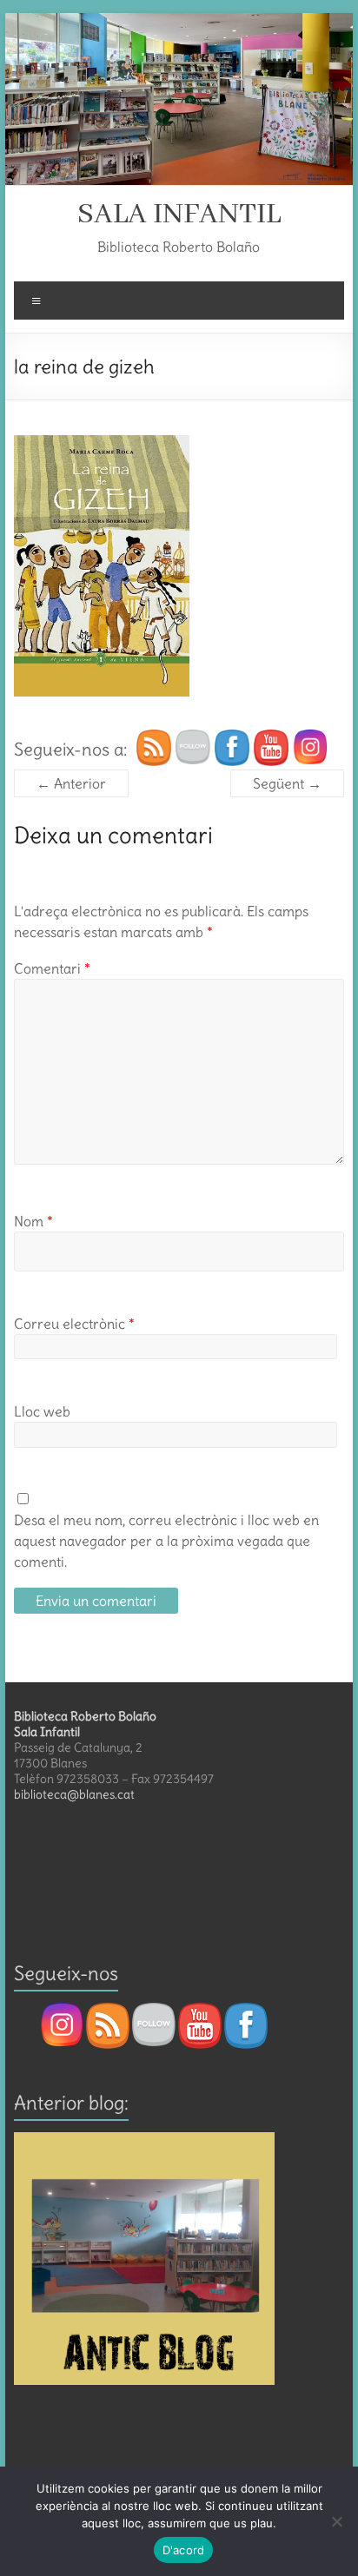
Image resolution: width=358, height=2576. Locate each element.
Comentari (52, 968)
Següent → (287, 783)
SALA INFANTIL (179, 215)
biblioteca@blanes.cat (74, 1794)
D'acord (184, 2550)
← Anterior (71, 783)
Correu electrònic (74, 1324)
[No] (336, 2521)
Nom (33, 1221)
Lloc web (42, 1411)
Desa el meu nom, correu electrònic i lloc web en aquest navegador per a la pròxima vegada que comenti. (166, 1541)
